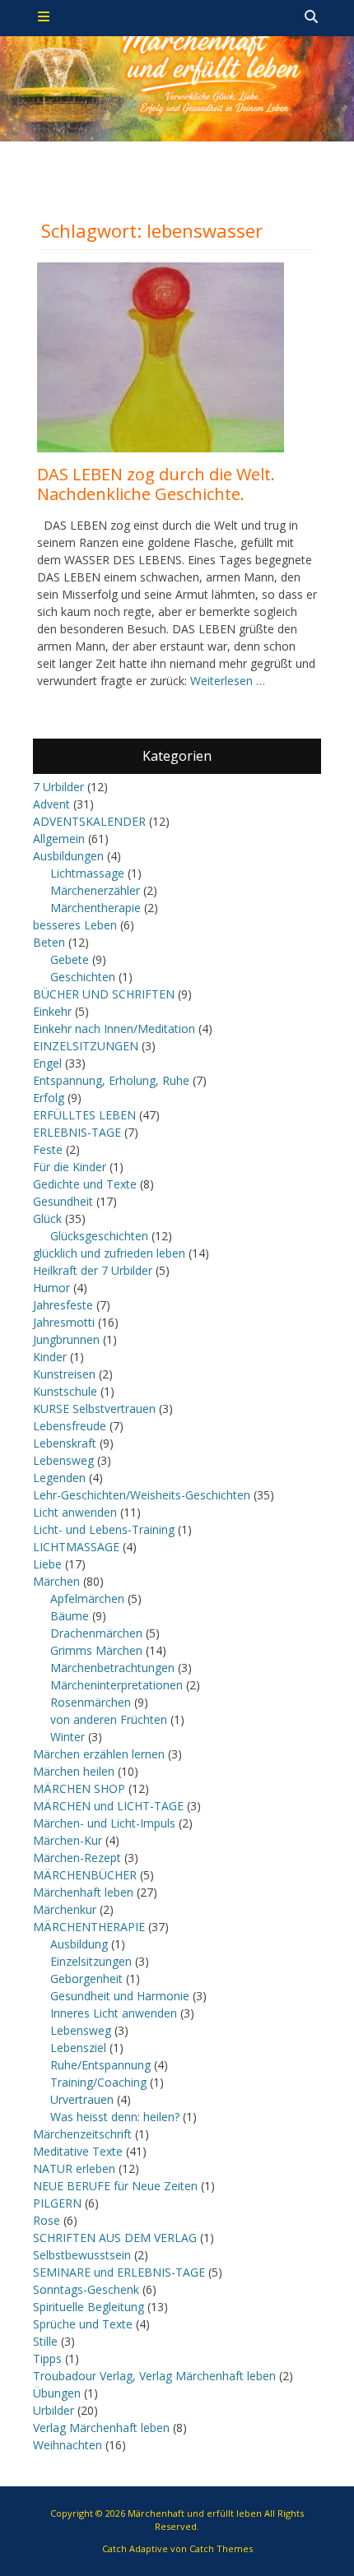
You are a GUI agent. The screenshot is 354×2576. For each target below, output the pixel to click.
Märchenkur (65, 1909)
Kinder (50, 1357)
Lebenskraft (65, 1443)
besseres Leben (75, 925)
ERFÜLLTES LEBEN (84, 1115)
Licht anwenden (75, 1512)
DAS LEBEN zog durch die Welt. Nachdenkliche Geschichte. (156, 484)
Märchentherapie (95, 908)
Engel (47, 1063)
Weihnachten (68, 2445)
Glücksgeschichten (99, 1236)
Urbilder (54, 2410)
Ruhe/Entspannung (100, 2065)
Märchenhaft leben (83, 1892)
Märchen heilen (74, 1771)
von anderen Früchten (109, 1719)
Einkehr (52, 1011)
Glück (47, 1219)
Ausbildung (79, 1944)
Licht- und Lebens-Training (104, 1529)
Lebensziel (78, 2048)
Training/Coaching (98, 2082)
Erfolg (49, 1098)
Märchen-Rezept (77, 1858)
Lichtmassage (87, 873)
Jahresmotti (64, 1322)
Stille (45, 2341)
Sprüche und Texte (83, 2324)
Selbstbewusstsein (82, 2255)
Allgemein (59, 839)
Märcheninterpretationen (116, 1685)
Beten (49, 942)
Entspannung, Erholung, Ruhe (111, 1080)
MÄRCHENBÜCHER (85, 1875)
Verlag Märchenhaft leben (101, 2428)
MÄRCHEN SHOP (79, 1788)
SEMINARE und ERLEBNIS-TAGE (119, 2272)
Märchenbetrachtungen (112, 1668)
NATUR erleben (74, 2168)
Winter (68, 1737)
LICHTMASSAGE (76, 1547)
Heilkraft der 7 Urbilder (93, 1270)
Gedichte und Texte (85, 1184)
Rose (47, 2220)
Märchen (56, 1581)
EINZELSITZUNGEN (86, 1046)
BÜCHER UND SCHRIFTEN (104, 994)
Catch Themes (221, 2548)
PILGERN (57, 2203)
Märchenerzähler (95, 890)
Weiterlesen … (228, 681)
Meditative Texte (78, 2151)
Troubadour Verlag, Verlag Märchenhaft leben (154, 2376)
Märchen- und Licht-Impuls (104, 1823)
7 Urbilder (58, 787)
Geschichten (83, 977)
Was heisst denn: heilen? (115, 2117)
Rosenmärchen (91, 1702)
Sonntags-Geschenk (86, 2289)
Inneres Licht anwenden (114, 2013)
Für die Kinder (70, 1167)
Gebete (70, 959)
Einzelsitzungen (91, 1961)
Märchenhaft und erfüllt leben (195, 2513)
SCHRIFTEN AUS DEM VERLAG (115, 2238)
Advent (51, 804)
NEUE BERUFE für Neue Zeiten (115, 2186)
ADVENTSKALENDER (89, 821)
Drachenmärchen (96, 1633)
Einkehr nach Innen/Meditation (114, 1029)
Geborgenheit (86, 1978)
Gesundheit (63, 1201)
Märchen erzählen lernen (99, 1754)
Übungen (57, 2393)
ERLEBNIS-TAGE (77, 1132)
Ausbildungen (68, 856)
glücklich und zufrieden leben (109, 1253)
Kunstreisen (64, 1374)
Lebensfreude (70, 1426)
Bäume (70, 1616)
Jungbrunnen (66, 1339)
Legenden (59, 1478)
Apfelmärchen (87, 1598)
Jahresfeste (63, 1305)
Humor (51, 1288)
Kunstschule (65, 1391)
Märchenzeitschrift (82, 2134)
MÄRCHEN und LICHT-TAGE (108, 1806)
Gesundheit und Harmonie (120, 1996)
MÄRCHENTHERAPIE (89, 1927)
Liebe (47, 1564)
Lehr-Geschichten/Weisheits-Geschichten (142, 1495)
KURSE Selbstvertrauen (94, 1408)
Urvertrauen (82, 2099)
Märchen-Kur (68, 1840)
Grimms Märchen (96, 1650)
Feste (48, 1149)
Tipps (47, 2358)
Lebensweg (63, 1460)
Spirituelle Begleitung (88, 2307)
